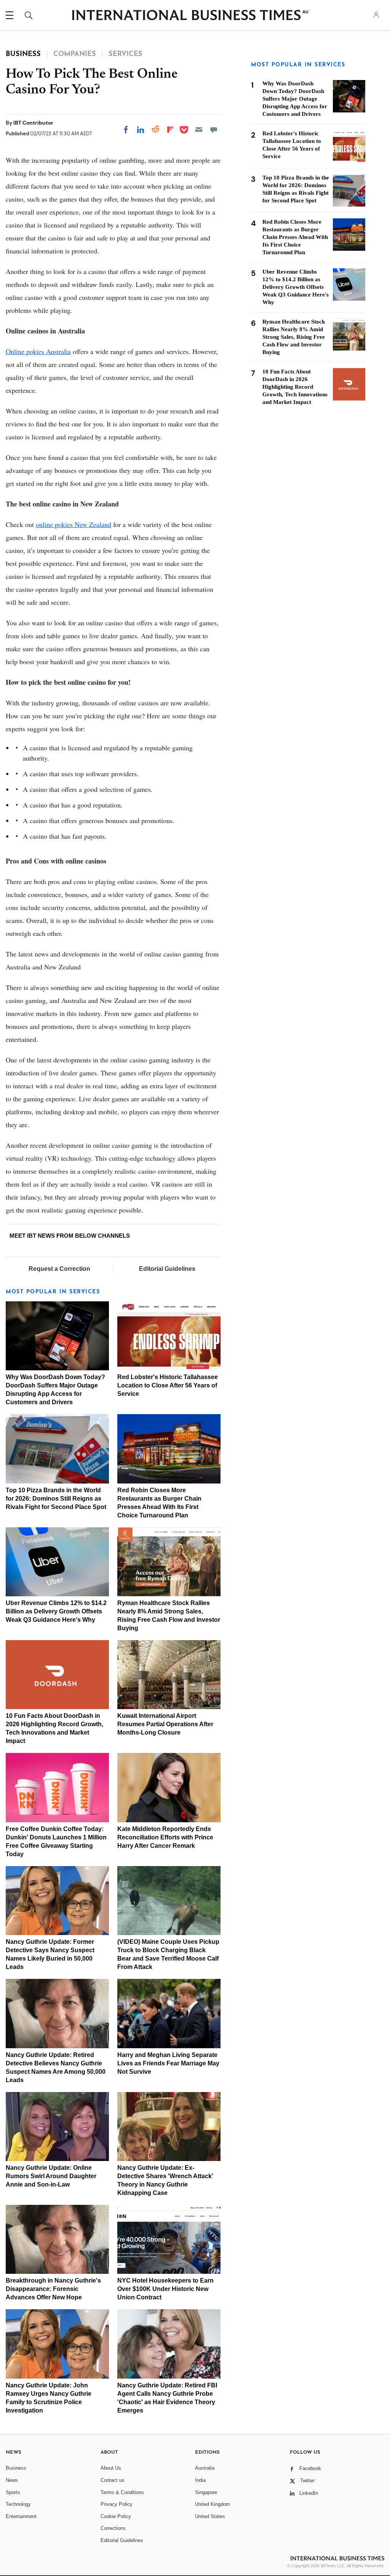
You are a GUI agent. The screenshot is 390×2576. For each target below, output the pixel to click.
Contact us (113, 2480)
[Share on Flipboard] (170, 130)
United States (210, 2516)
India (200, 2480)
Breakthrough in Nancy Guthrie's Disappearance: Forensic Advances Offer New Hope (53, 2289)
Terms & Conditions (122, 2492)
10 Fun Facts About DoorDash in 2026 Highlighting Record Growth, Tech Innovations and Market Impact (295, 387)
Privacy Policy (117, 2504)
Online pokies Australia (38, 351)
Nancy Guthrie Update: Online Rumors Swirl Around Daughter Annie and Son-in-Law (51, 2176)
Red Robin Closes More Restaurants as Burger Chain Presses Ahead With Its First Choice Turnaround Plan (295, 237)
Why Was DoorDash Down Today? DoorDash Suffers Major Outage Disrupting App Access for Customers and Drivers (295, 99)
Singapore (206, 2492)
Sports (13, 2492)
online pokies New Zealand (74, 524)
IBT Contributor (33, 123)
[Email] (199, 130)
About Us (111, 2468)
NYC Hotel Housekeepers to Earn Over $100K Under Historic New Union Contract (165, 2289)
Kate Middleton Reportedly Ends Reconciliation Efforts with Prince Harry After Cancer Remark (165, 1837)
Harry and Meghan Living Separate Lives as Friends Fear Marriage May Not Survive (168, 2063)
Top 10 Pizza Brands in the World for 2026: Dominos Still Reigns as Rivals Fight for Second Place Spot (56, 1499)
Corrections (113, 2528)
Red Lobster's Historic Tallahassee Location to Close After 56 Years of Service (168, 1385)
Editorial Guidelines (167, 1269)
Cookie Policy (116, 2516)
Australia (205, 2468)
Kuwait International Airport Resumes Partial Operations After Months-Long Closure (165, 1724)
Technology (18, 2504)
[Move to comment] (214, 130)
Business (16, 2468)
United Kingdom (213, 2504)
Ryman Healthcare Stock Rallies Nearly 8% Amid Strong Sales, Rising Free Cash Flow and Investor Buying (294, 337)
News (12, 2480)
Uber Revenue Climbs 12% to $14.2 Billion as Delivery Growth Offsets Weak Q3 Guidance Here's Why (56, 1611)
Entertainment (21, 2516)
